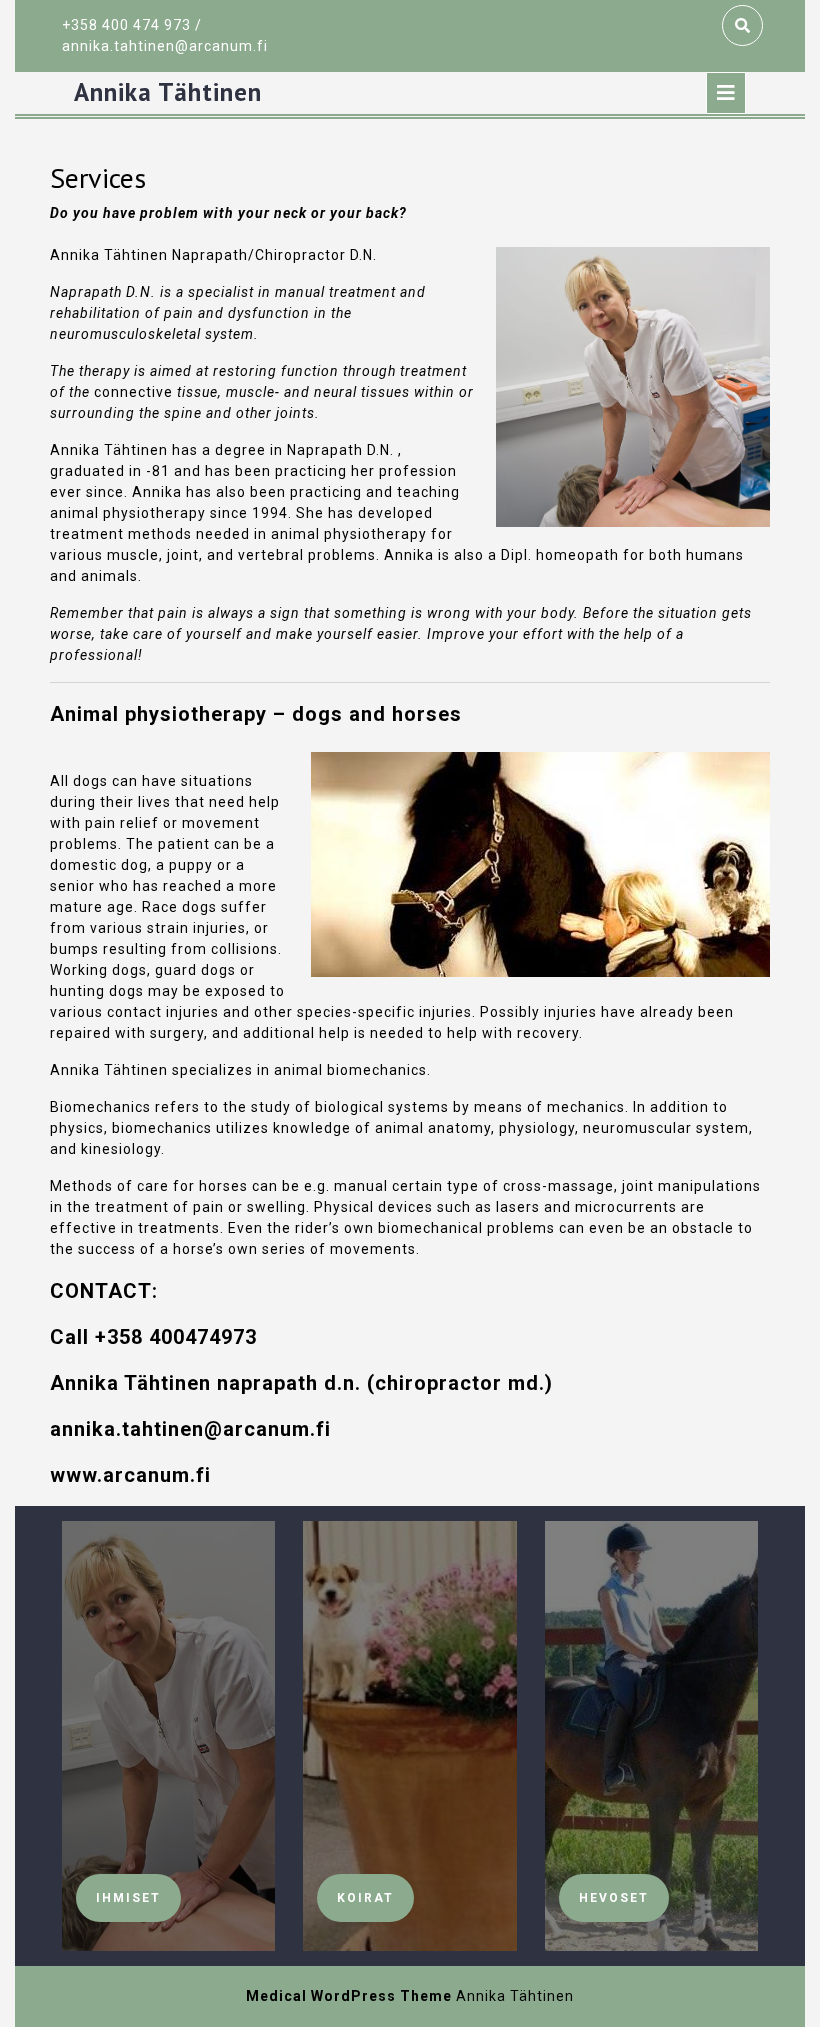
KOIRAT (365, 1898)
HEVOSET (614, 1898)
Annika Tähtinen (168, 92)
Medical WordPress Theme (349, 1996)
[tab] (726, 93)
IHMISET (128, 1898)
